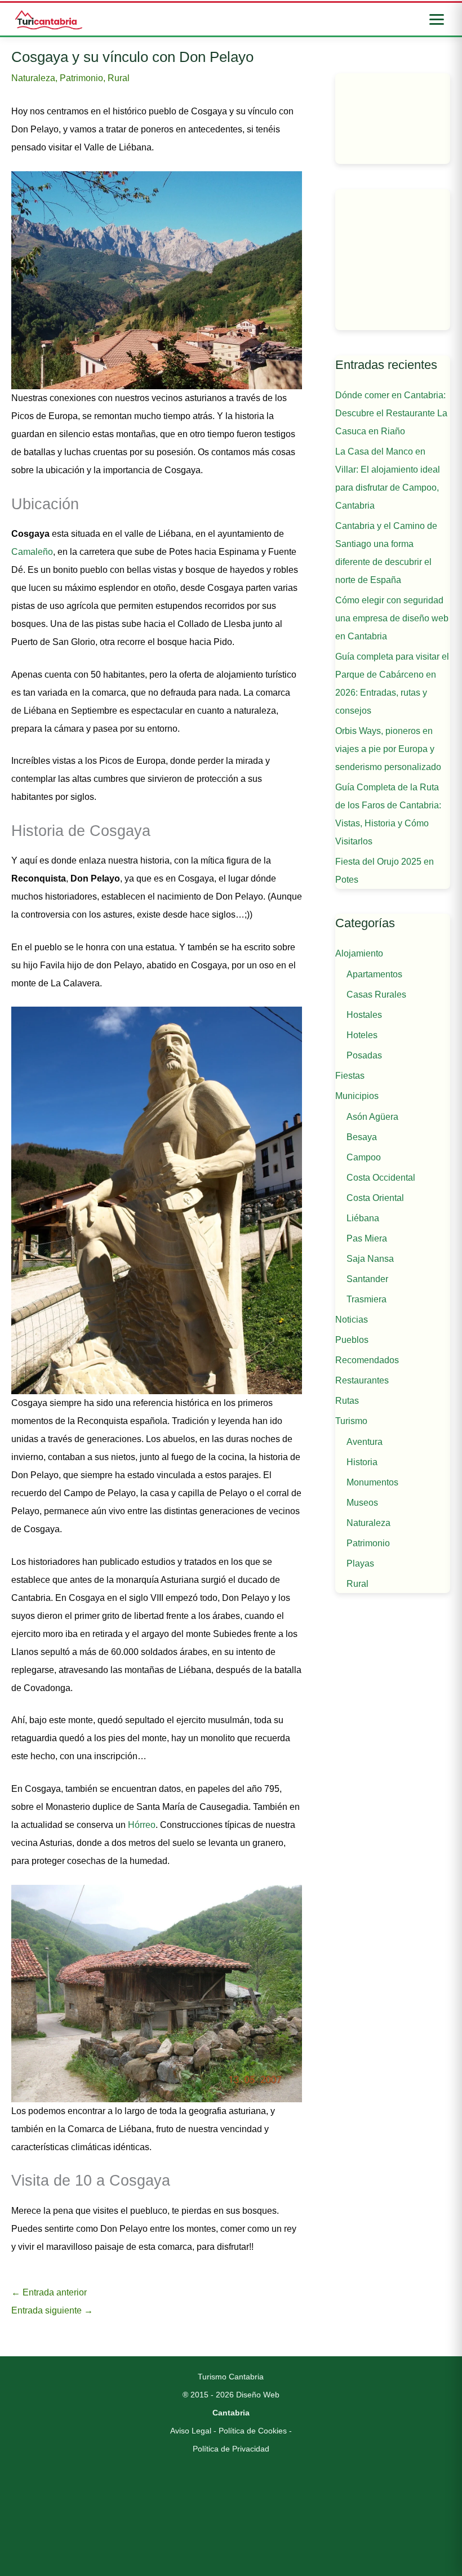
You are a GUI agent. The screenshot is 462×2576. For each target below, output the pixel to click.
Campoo (364, 1157)
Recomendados (367, 1360)
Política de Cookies (253, 2431)
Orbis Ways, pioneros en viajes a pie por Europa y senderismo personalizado (388, 749)
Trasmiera (367, 1299)
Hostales (364, 1015)
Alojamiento (359, 953)
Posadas (364, 1055)
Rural (119, 78)
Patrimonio (81, 78)
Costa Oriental (375, 1198)
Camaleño (32, 552)
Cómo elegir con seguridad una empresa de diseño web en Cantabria (392, 618)
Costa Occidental (381, 1178)
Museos (362, 1503)
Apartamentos (374, 974)
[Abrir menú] (437, 19)
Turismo (351, 1421)
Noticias (352, 1320)
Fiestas (350, 1076)
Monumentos (372, 1482)
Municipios (357, 1096)
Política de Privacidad (231, 2449)
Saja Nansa (370, 1259)
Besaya (362, 1137)
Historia (362, 1462)
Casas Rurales (376, 995)
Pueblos (352, 1340)
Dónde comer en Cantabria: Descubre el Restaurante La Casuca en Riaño (391, 413)
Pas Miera (367, 1238)
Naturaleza (33, 78)
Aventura (365, 1442)
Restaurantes (362, 1380)
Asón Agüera (372, 1117)
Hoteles (362, 1035)
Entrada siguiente (52, 2310)
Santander (367, 1279)
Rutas (347, 1401)
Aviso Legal (191, 2431)
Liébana (363, 1218)
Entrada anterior (49, 2292)
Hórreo (142, 1825)
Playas (360, 1563)
